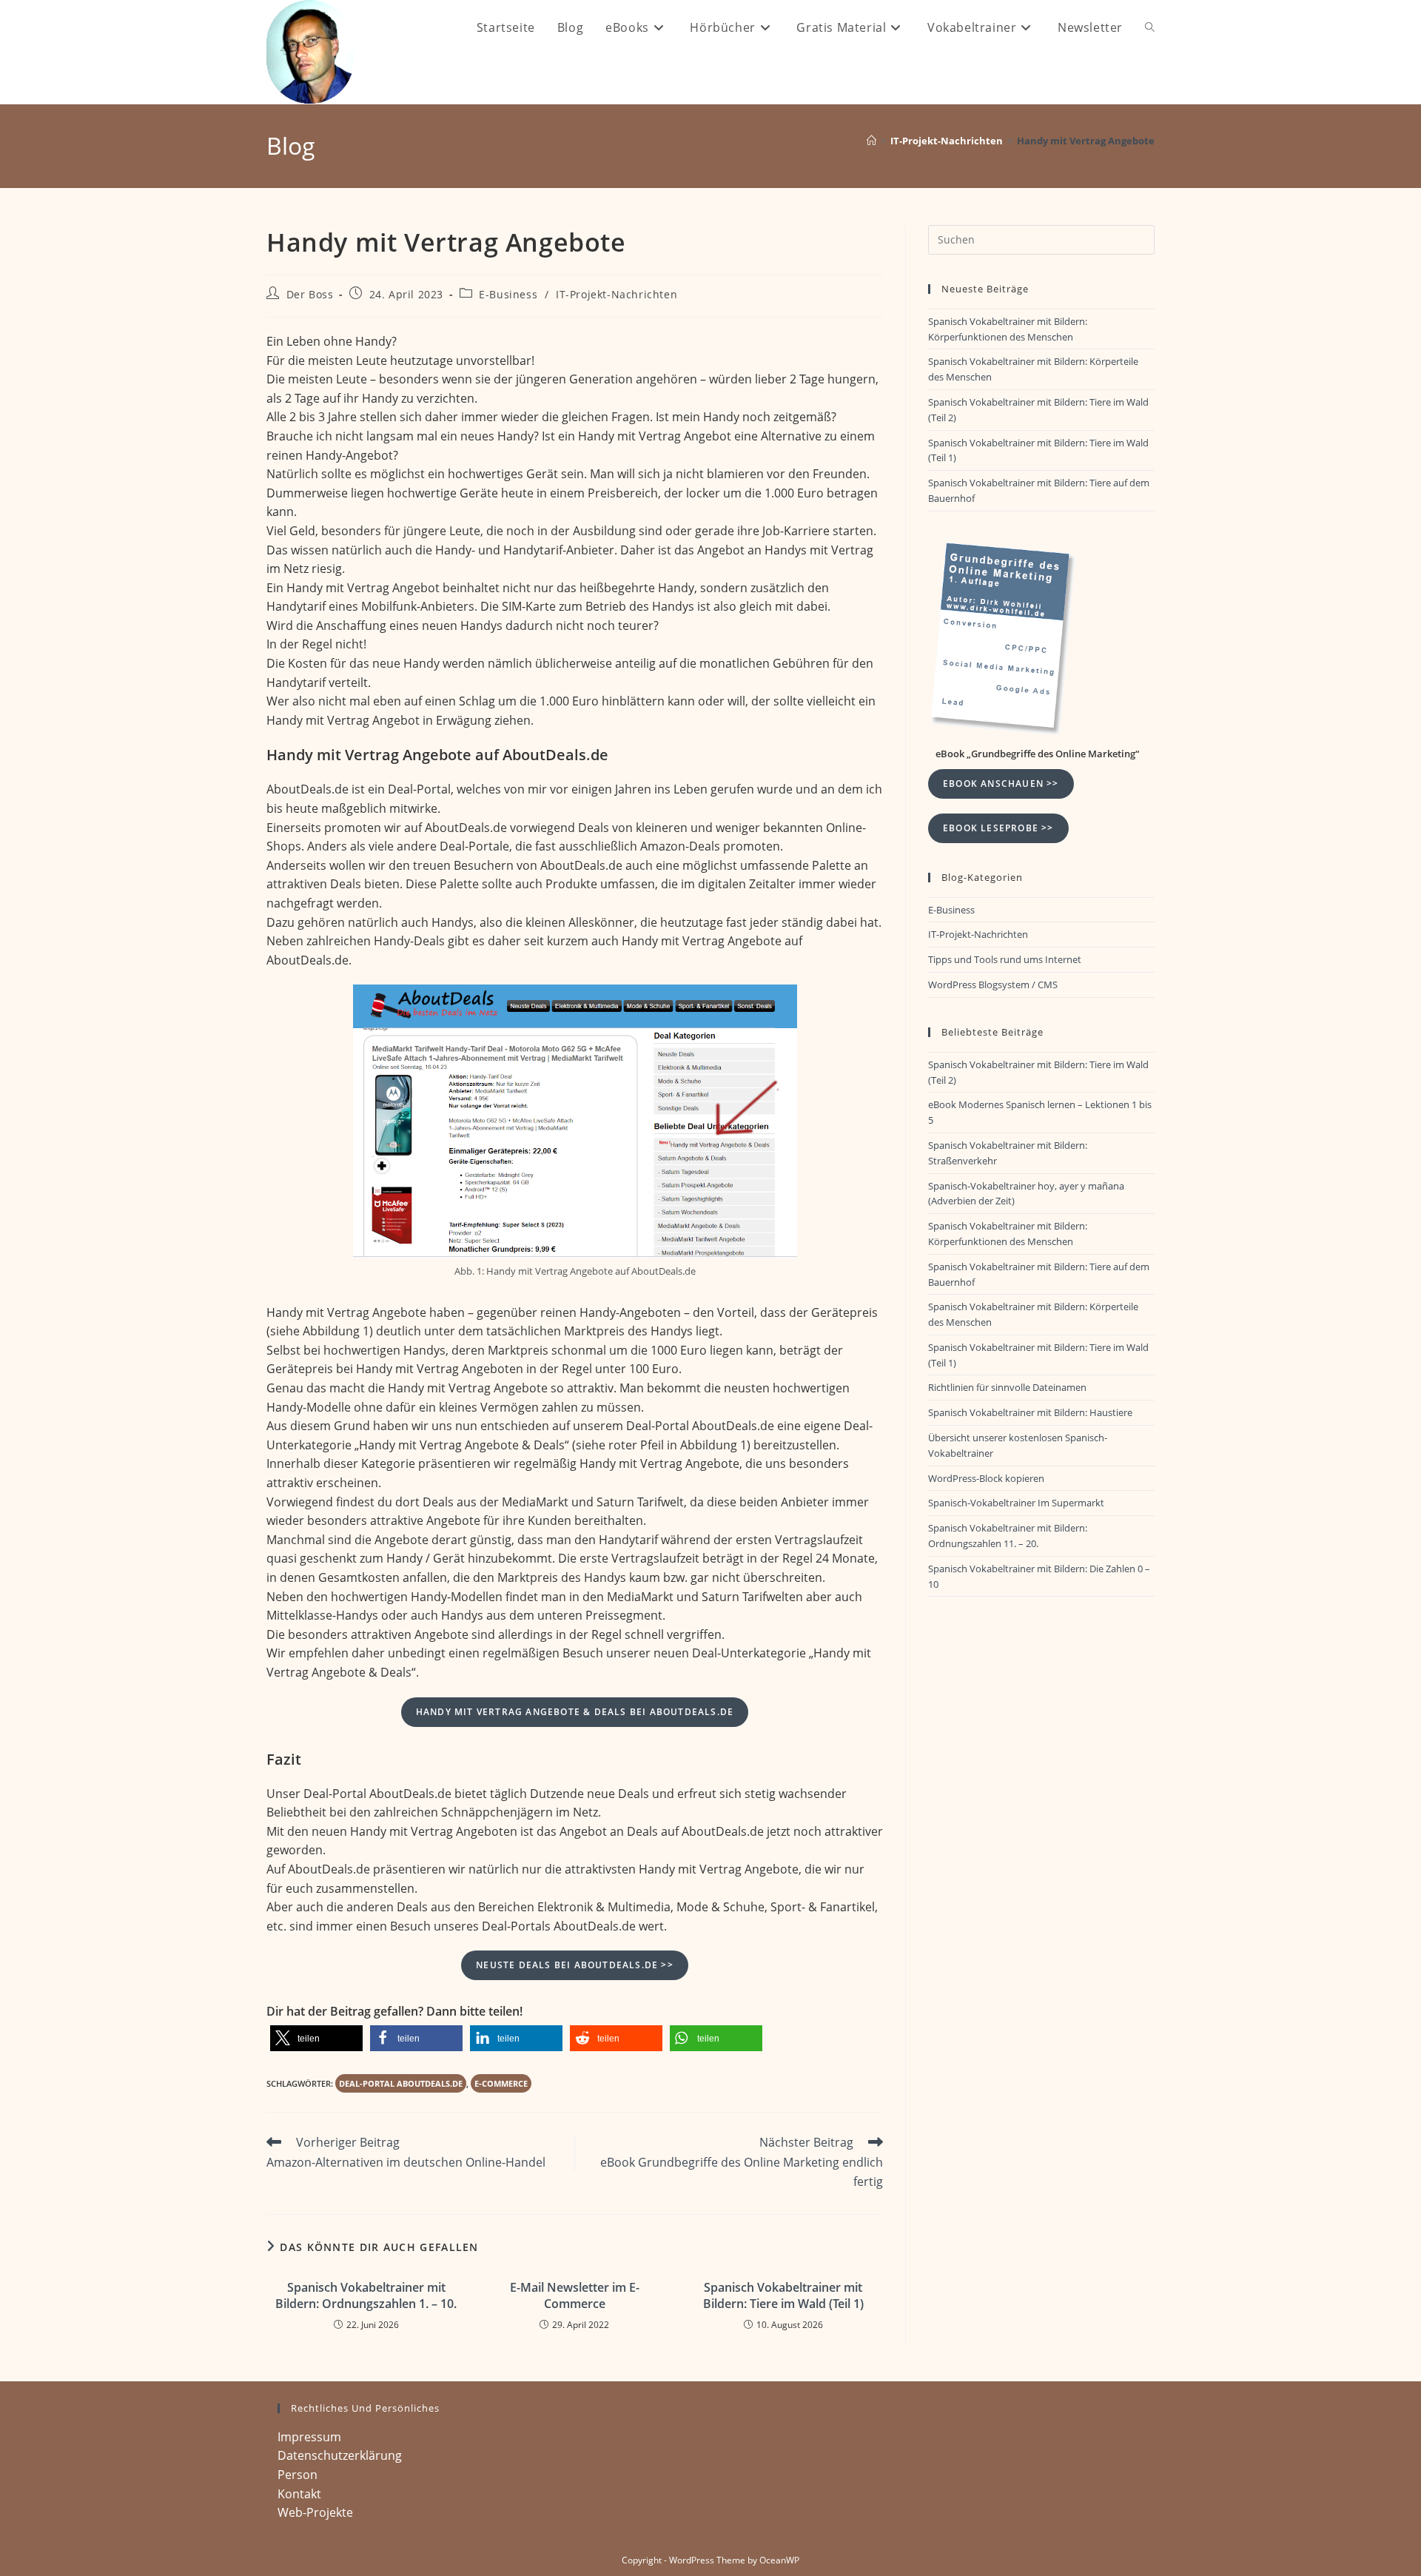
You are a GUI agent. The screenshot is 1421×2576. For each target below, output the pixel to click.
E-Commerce (501, 2083)
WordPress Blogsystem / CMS (993, 985)
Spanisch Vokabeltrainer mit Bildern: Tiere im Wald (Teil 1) (783, 2295)
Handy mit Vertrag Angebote (1086, 141)
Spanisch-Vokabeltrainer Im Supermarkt (1016, 1503)
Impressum (309, 2437)
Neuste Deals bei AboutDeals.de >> (575, 1965)
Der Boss (310, 294)
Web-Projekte (315, 2512)
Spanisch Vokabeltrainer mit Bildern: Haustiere (1030, 1412)
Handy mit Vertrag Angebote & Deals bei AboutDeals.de (575, 1712)
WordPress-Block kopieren (986, 1478)
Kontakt (299, 2494)
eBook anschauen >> (1001, 784)
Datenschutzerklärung (340, 2455)
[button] (316, 2038)
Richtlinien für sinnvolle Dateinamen (1007, 1387)
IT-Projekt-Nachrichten (617, 294)
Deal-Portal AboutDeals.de (401, 2083)
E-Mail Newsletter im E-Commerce (575, 2295)
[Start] (871, 141)
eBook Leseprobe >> (998, 828)
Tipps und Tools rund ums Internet (1005, 959)
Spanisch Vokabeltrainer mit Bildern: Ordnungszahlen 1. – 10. (366, 2295)
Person (298, 2475)
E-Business (508, 294)
